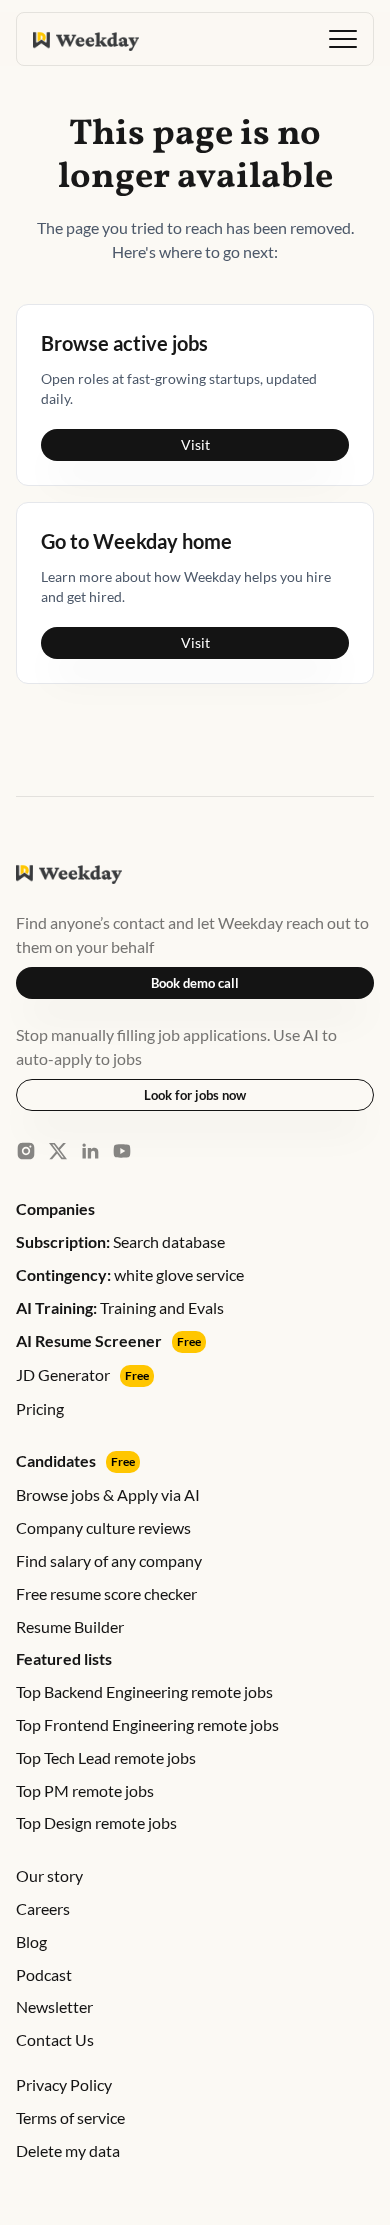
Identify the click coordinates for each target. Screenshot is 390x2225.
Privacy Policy (64, 2084)
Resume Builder (70, 1626)
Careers (43, 1908)
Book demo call (195, 983)
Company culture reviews (103, 1527)
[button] (343, 39)
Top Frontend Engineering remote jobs (147, 1724)
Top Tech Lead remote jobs (106, 1757)
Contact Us (55, 2039)
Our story (49, 1875)
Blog (31, 1941)
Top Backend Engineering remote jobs (144, 1691)
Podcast (44, 1974)
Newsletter (54, 2006)
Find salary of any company (109, 1560)
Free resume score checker (106, 1593)
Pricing (40, 1408)
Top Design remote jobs (96, 1822)
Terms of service (70, 2117)
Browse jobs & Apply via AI (108, 1494)
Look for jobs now (195, 1095)
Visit (195, 444)
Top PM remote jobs (85, 1790)
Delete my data (68, 2150)
